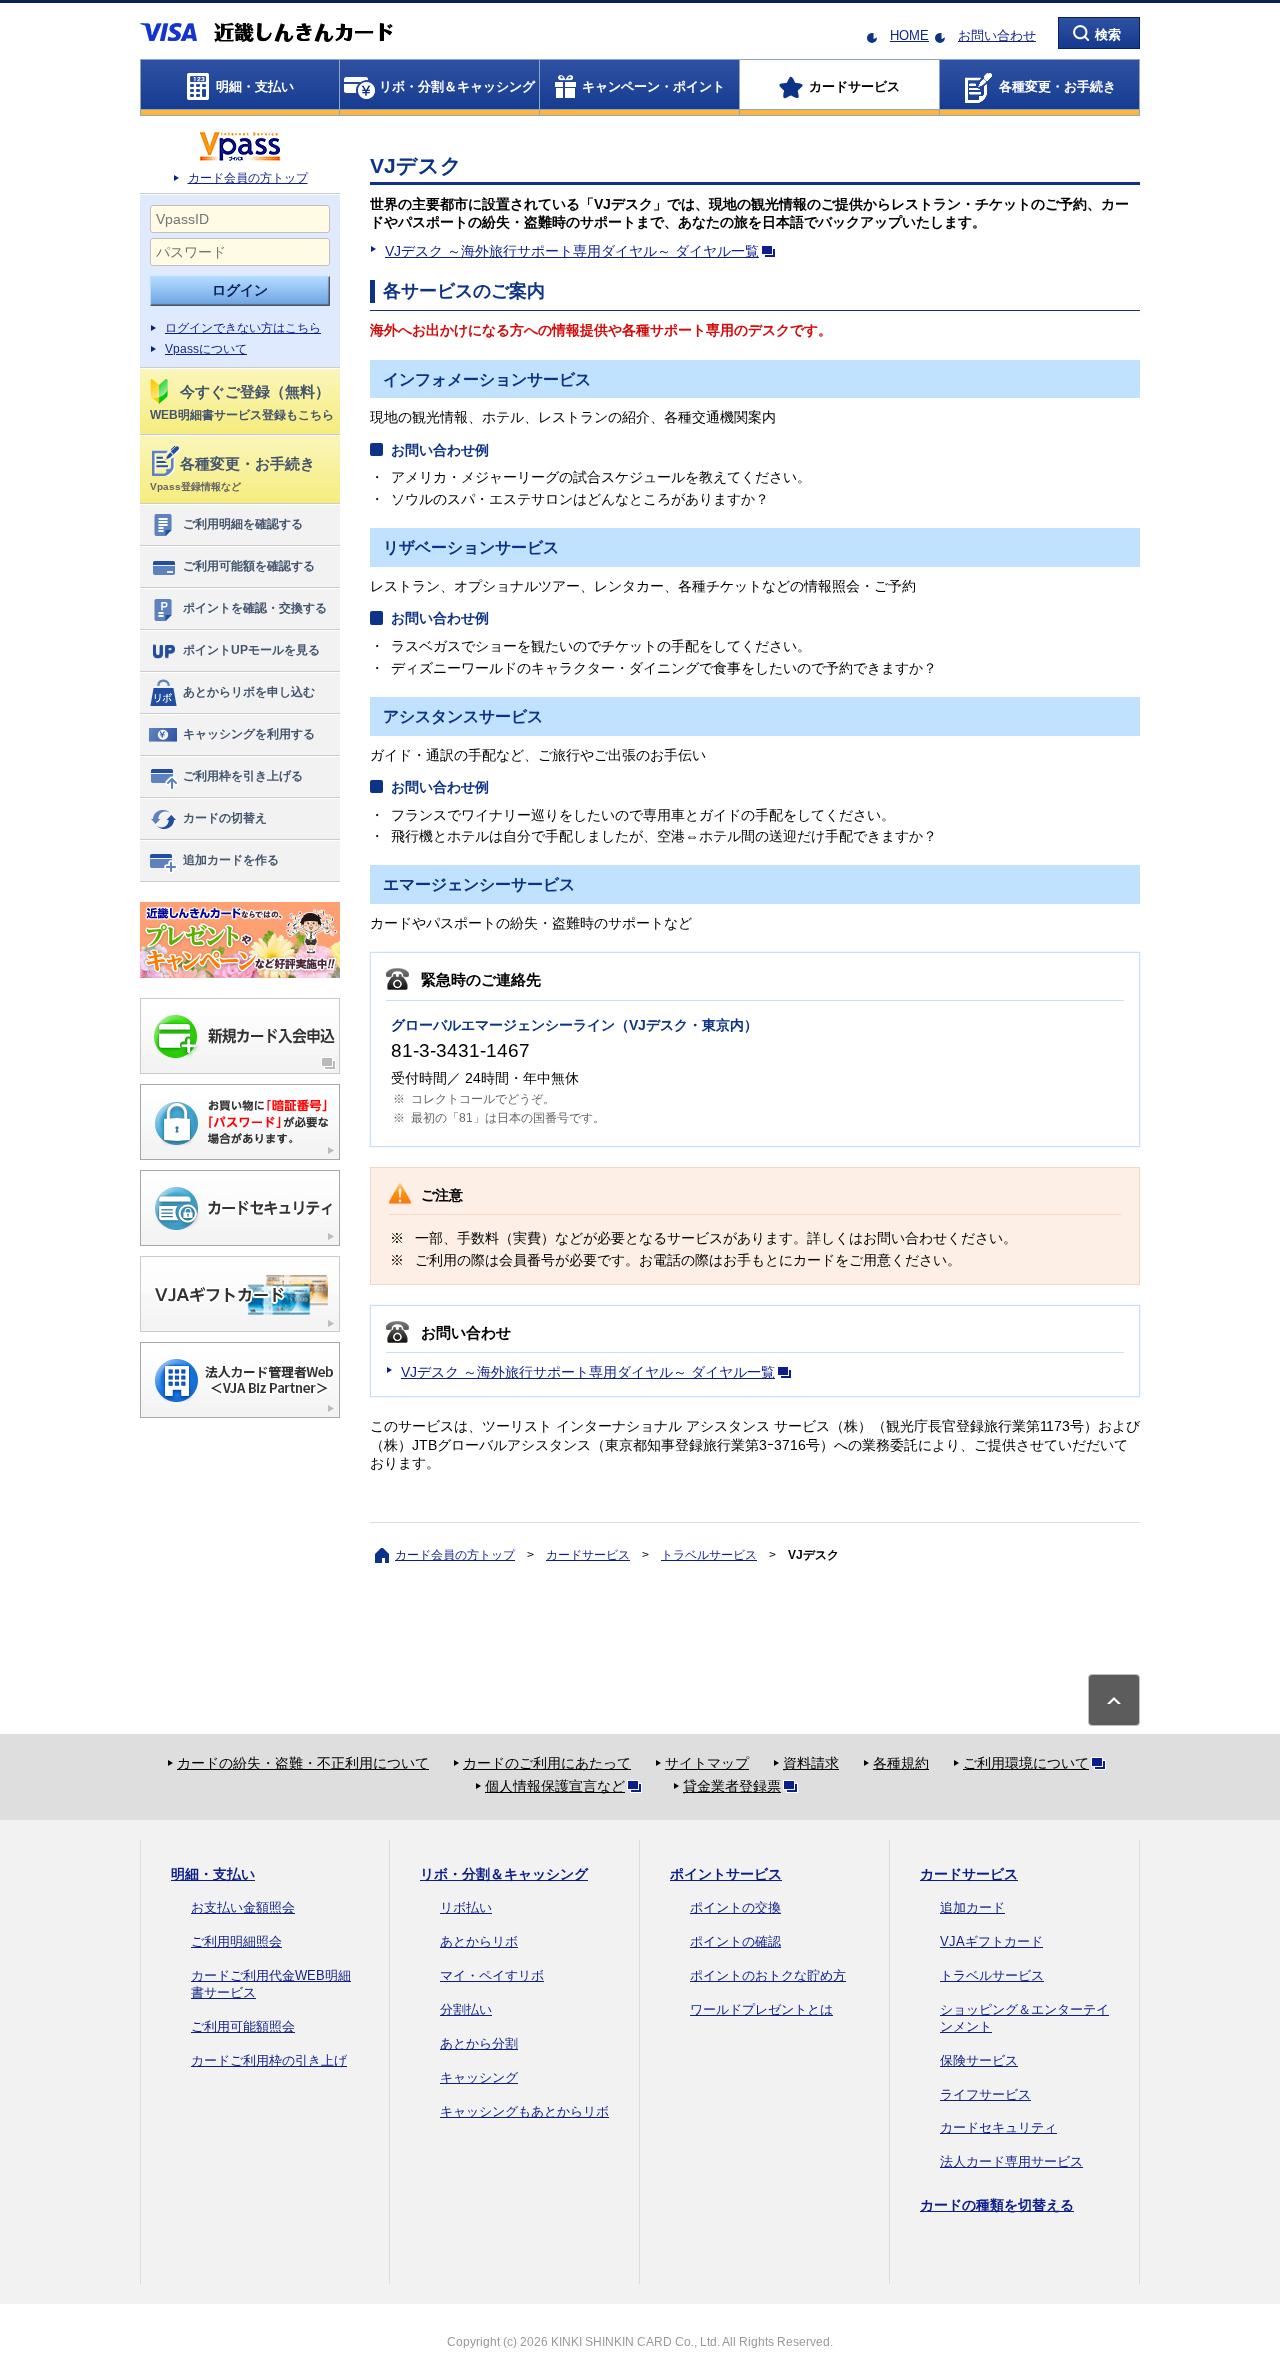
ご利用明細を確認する (243, 524)
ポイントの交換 (735, 1907)
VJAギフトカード (991, 1941)
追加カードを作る (231, 860)
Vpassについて (206, 349)
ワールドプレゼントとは (761, 2009)
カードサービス (588, 1555)
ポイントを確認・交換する (255, 608)
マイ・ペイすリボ (492, 1975)
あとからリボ (479, 1941)
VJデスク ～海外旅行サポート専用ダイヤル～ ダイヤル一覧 (572, 251)
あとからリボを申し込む (249, 692)
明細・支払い (213, 1874)
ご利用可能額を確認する (249, 566)
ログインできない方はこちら (243, 328)
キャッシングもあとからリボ (524, 2111)
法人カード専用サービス (1011, 2161)
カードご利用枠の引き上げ (269, 2060)
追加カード (972, 1907)
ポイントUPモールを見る (251, 650)
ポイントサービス (726, 1874)
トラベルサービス (709, 1555)
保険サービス (979, 2060)
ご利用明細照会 (236, 1941)
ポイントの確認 (735, 1941)
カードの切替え (225, 818)
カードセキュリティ (998, 2127)
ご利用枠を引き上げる (243, 776)
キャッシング (479, 2077)
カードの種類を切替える (997, 2205)
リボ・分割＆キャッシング (504, 1874)
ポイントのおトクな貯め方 (768, 1975)
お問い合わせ (997, 35)
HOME (909, 35)
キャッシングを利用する (249, 734)
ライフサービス (985, 2094)
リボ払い (466, 1907)
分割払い (466, 2009)
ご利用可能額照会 (243, 2026)
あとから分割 (479, 2043)
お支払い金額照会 (243, 1907)
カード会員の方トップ (248, 178)
